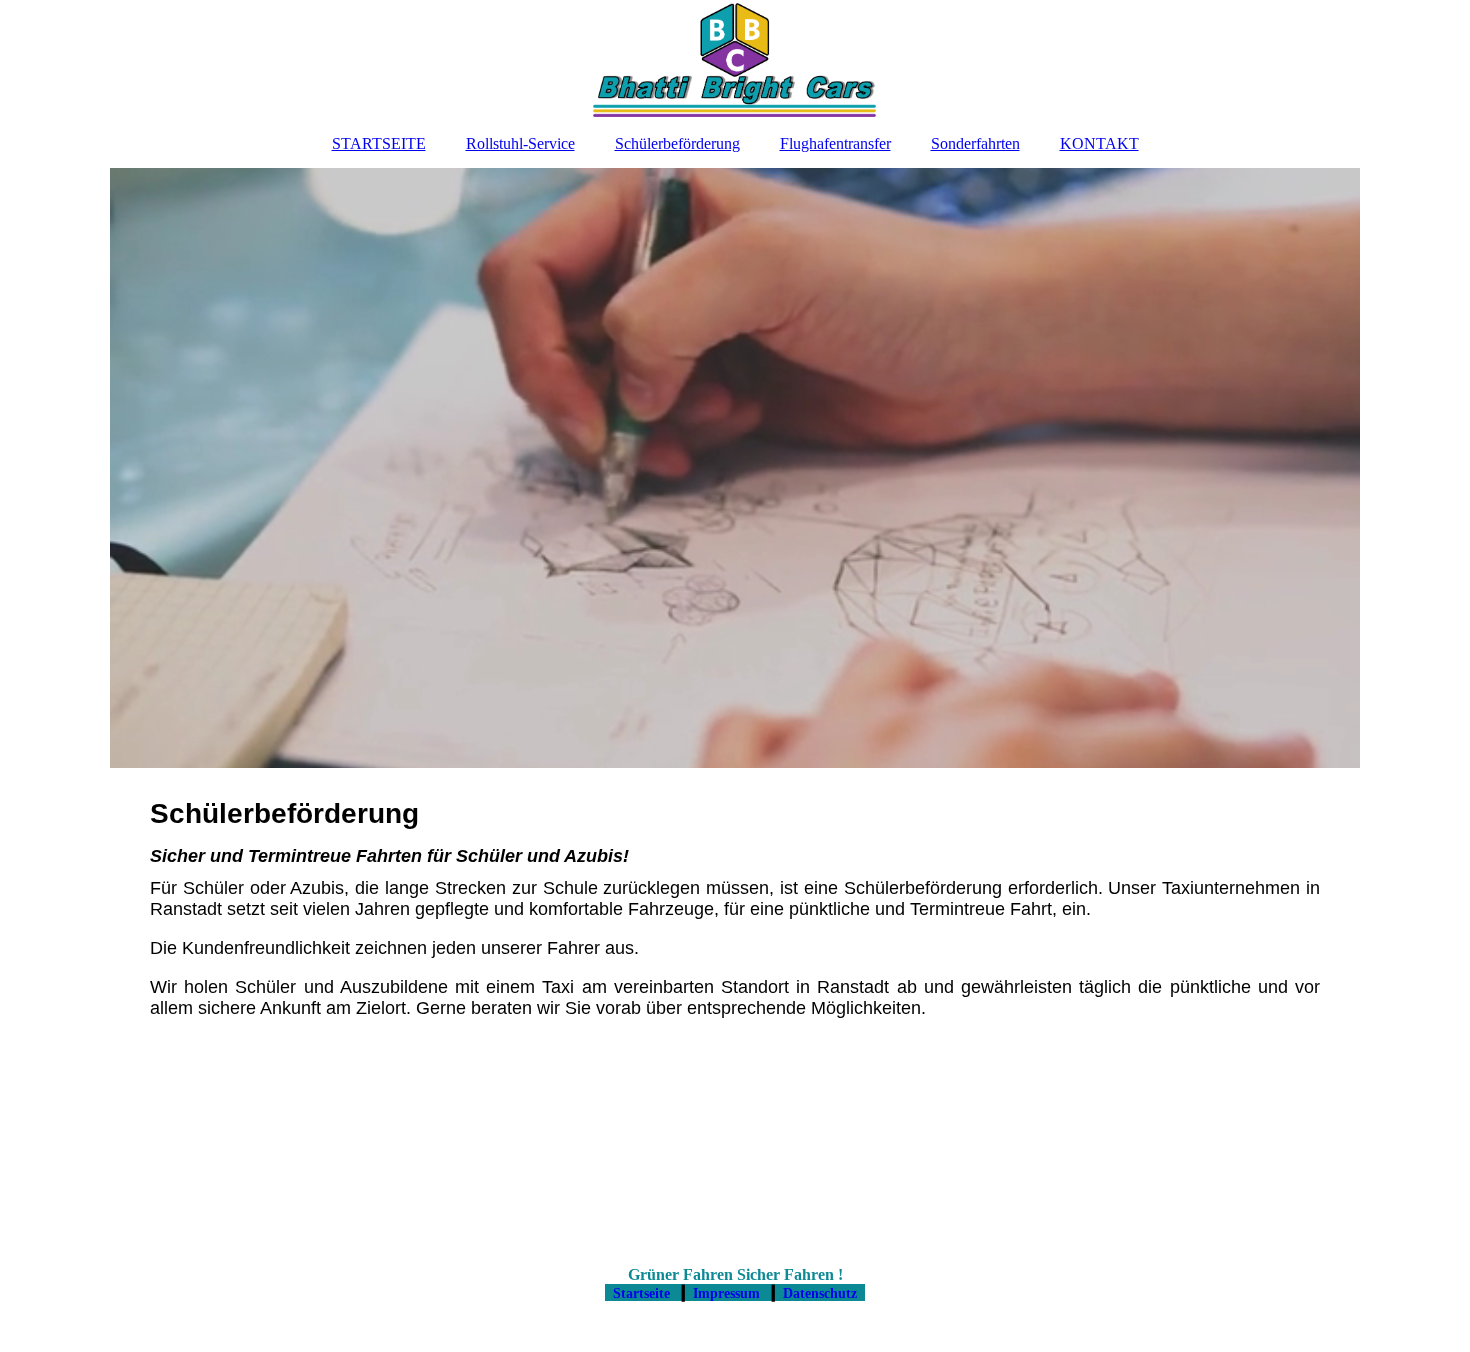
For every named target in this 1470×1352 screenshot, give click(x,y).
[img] (735, 60)
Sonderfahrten (975, 143)
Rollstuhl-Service (520, 143)
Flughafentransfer (835, 143)
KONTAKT (1099, 143)
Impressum (726, 1293)
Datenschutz (820, 1293)
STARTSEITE (379, 143)
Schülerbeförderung (677, 143)
